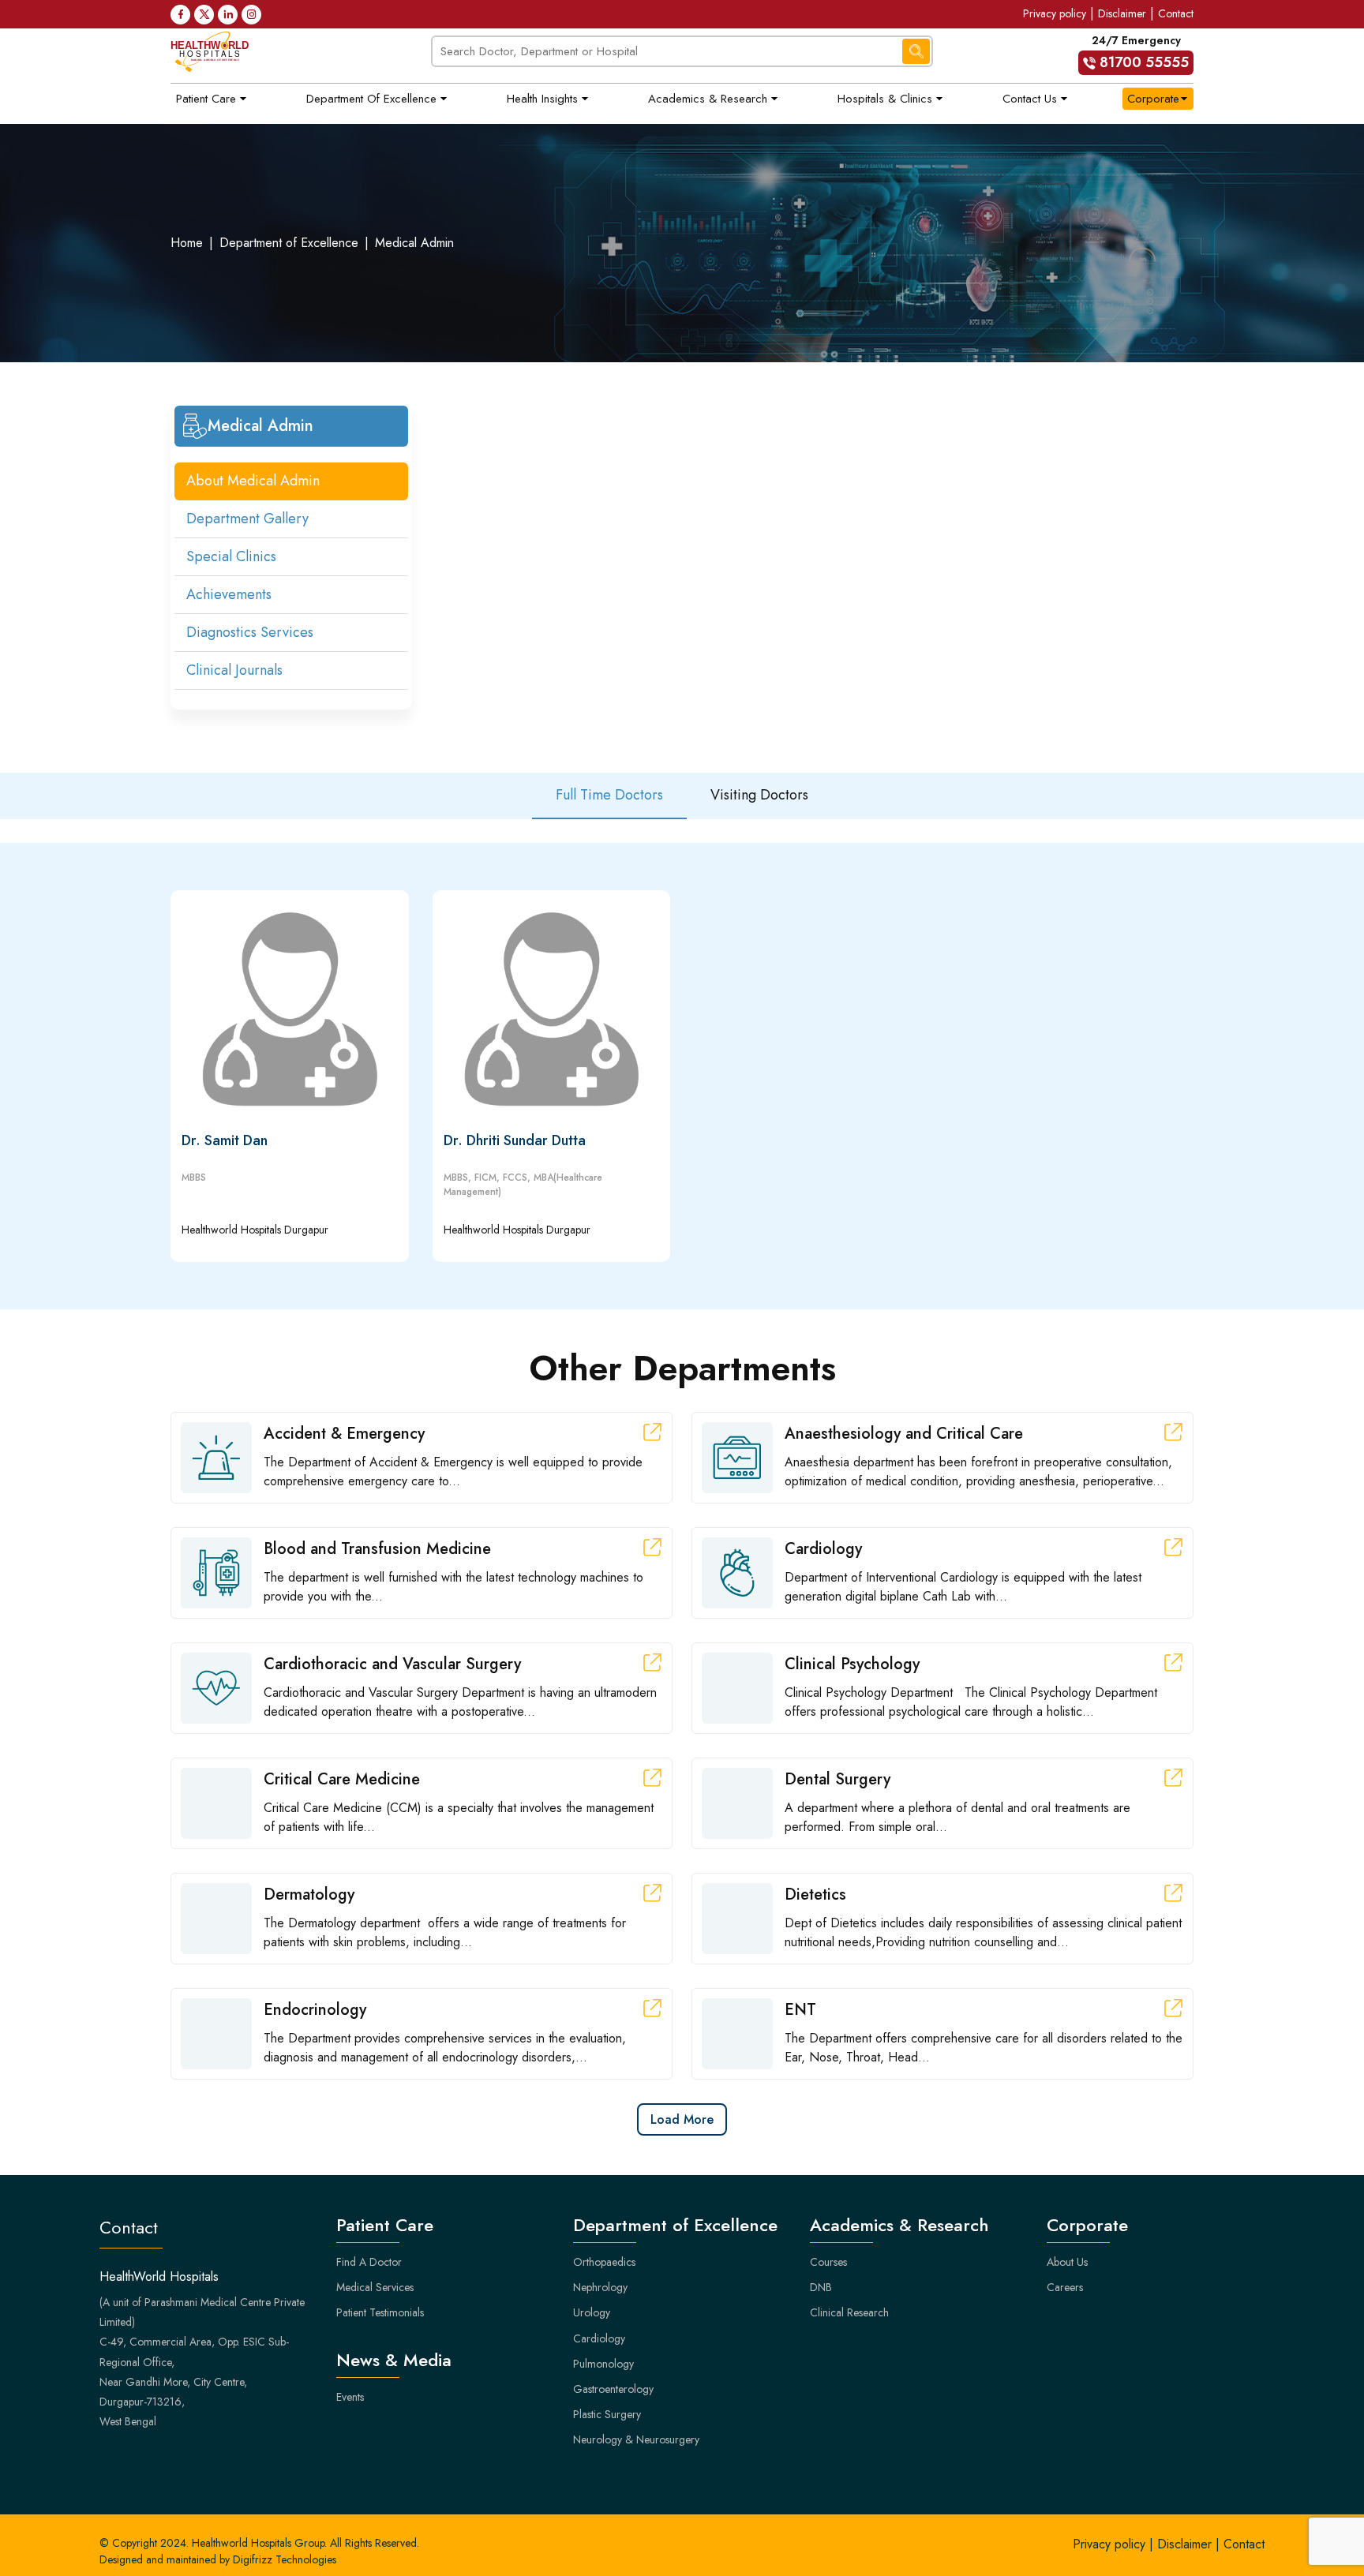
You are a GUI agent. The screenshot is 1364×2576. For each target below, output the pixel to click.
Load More (682, 2119)
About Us (1067, 2262)
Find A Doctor (369, 2262)
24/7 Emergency (1141, 52)
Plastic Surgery (607, 2414)
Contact (1176, 13)
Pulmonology (603, 2364)
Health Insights (542, 99)
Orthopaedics (604, 2262)
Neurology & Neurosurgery (636, 2439)
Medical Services (375, 2287)
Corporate (1153, 99)
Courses (828, 2262)
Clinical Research (849, 2312)
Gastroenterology (613, 2389)
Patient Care (206, 99)
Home (187, 243)
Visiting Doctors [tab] (759, 795)
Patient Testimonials (380, 2312)
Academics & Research (708, 99)
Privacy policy (1055, 13)
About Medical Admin (253, 481)
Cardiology (599, 2338)
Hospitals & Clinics (885, 99)
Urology (592, 2312)
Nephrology (600, 2287)
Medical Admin (414, 243)
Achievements (229, 594)
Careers (1065, 2287)
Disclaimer (1122, 13)
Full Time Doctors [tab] (609, 795)
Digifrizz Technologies (285, 2559)
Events (350, 2397)
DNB (821, 2287)
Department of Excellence (371, 99)
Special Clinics (231, 556)
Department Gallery (247, 519)
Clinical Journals (234, 670)
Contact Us (1030, 99)
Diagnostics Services (250, 632)
